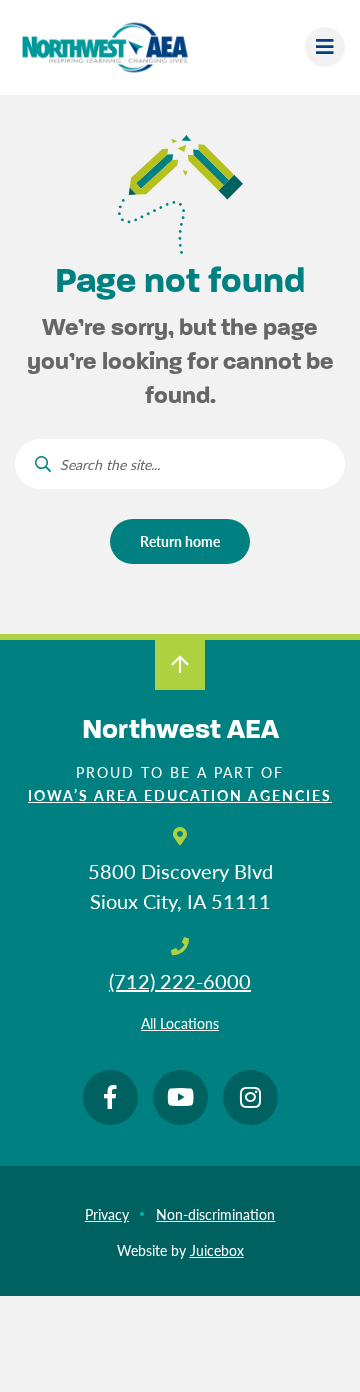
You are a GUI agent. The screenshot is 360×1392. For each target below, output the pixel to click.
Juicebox (217, 1250)
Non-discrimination (215, 1214)
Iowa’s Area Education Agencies (180, 795)
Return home (180, 541)
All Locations (180, 1023)
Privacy (107, 1214)
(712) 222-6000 (180, 981)
